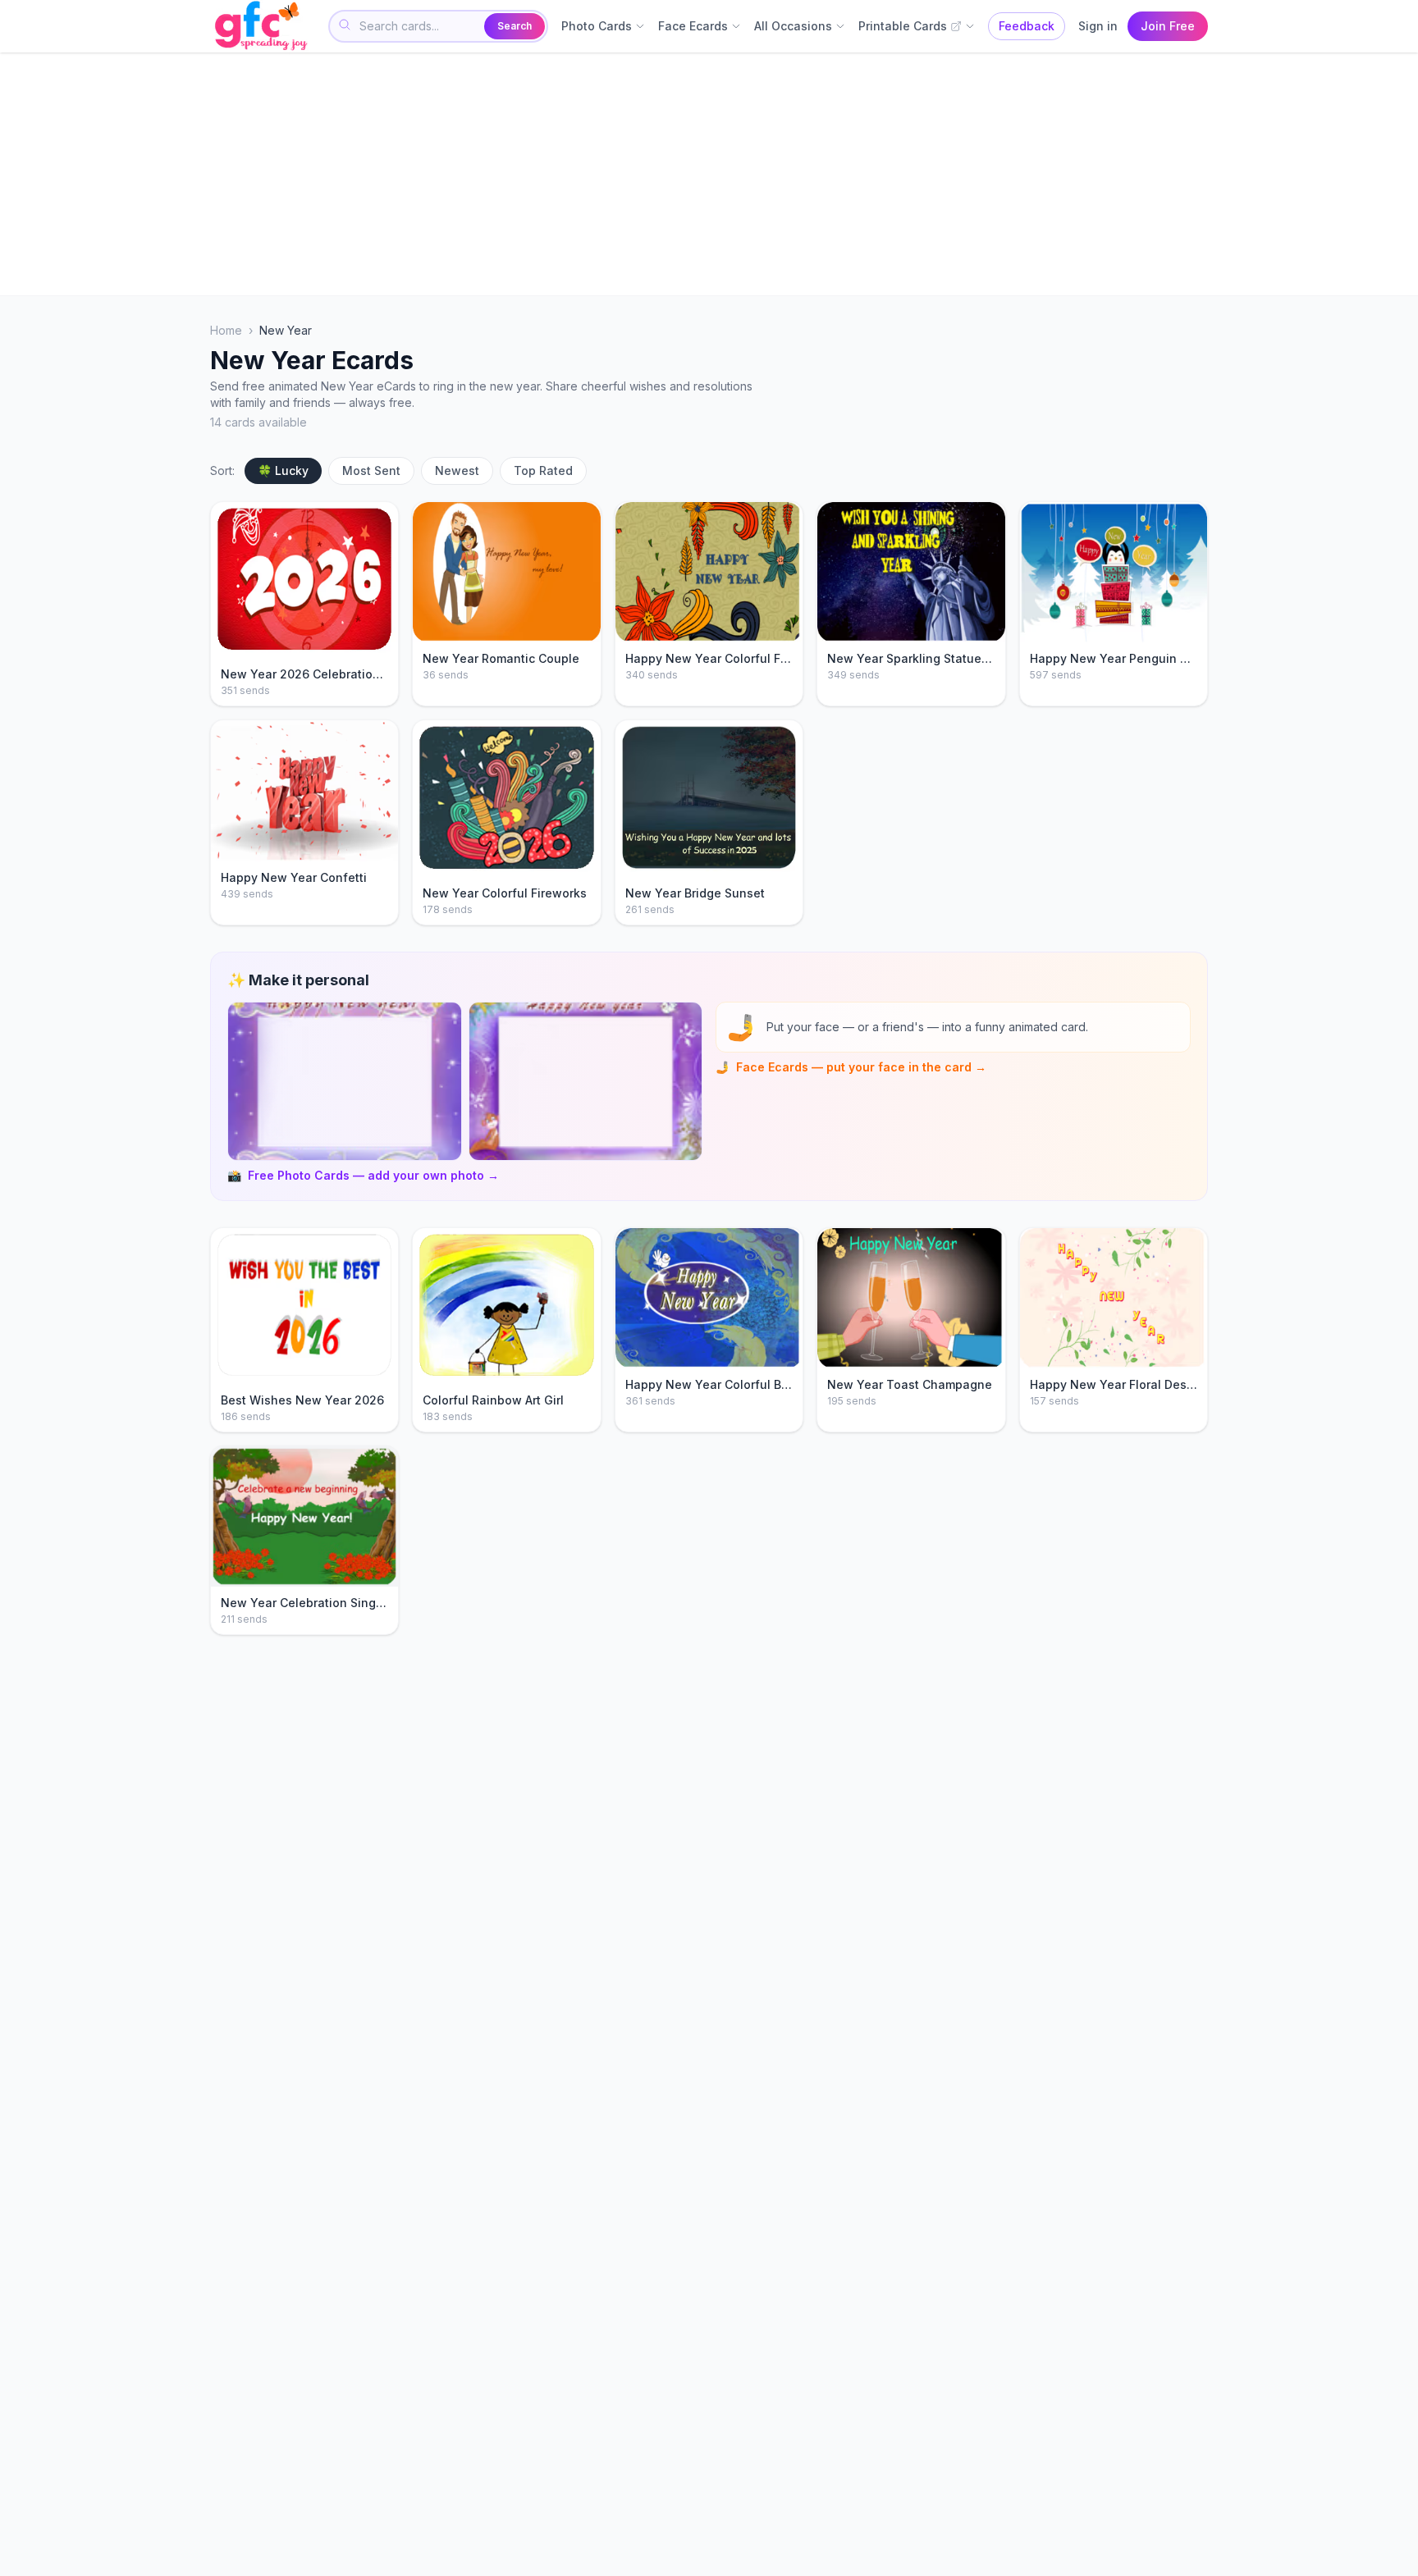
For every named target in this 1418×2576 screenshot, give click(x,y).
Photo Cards (597, 26)
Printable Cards (903, 26)
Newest (457, 470)
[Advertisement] (702, 174)
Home (226, 330)
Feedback (1027, 26)
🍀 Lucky (283, 470)
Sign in (1098, 26)
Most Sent (371, 470)
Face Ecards (693, 26)
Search (515, 26)
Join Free (1168, 26)
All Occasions (793, 26)
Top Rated (543, 470)
